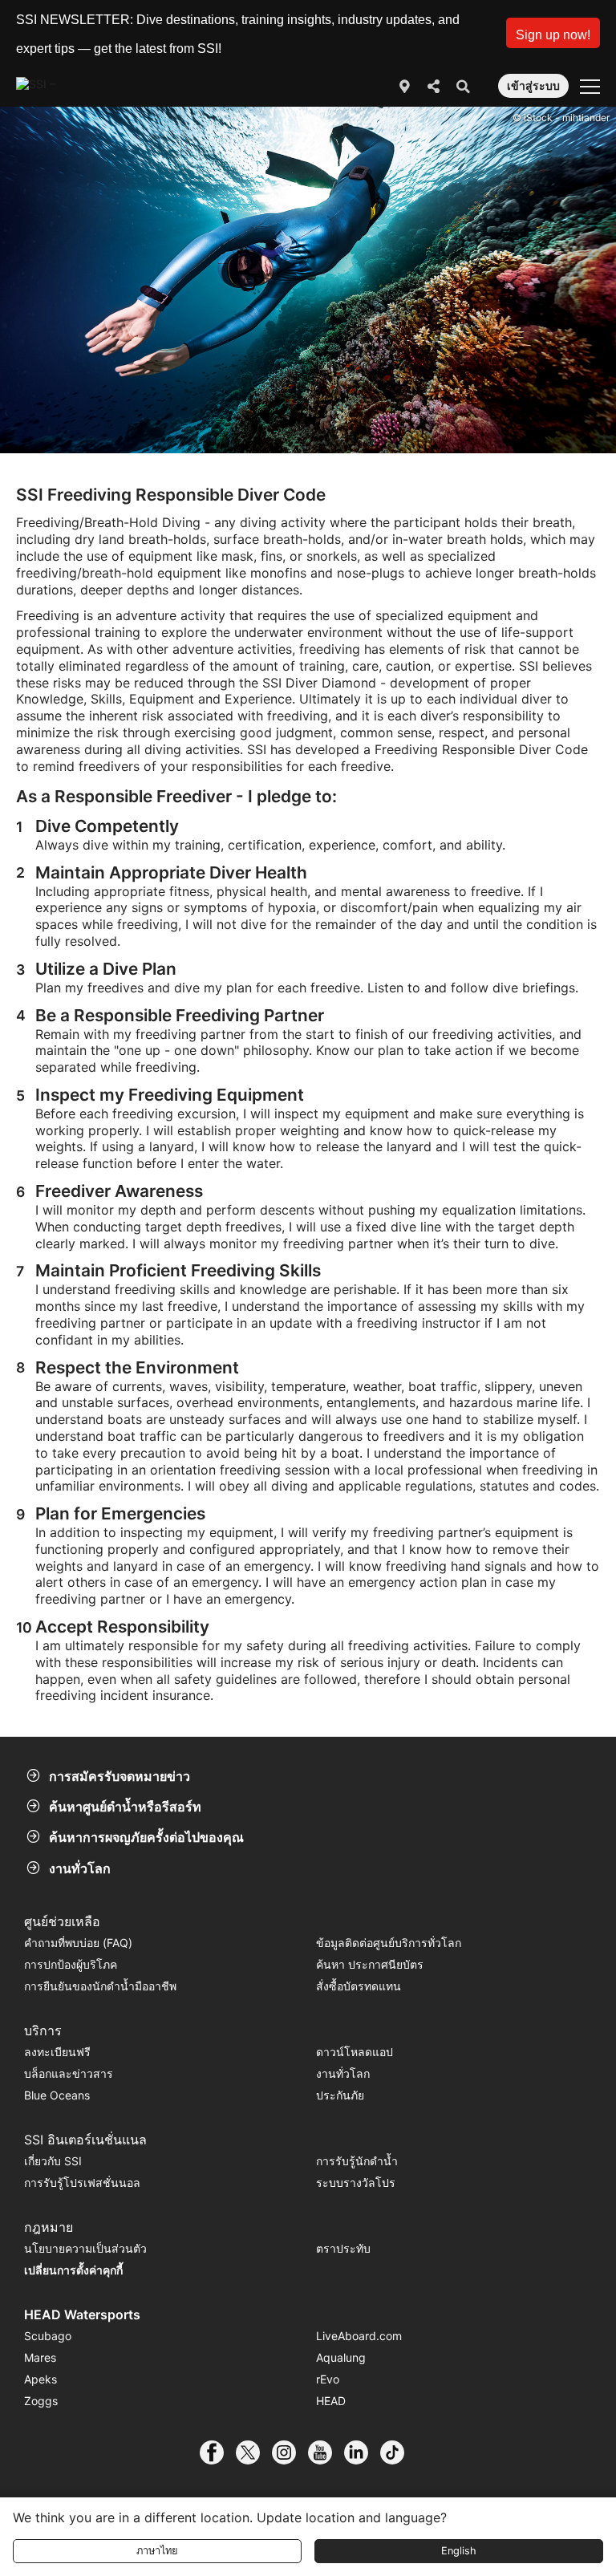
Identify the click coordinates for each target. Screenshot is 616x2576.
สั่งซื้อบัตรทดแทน (359, 1986)
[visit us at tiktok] (398, 2452)
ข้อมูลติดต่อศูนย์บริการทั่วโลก (389, 1943)
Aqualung (341, 2357)
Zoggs (41, 2401)
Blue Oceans (57, 2095)
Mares (40, 2357)
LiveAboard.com (359, 2336)
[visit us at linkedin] (362, 2452)
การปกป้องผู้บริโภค (71, 1964)
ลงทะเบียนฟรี (57, 2052)
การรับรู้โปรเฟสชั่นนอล (82, 2183)
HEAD (331, 2401)
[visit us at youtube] (326, 2452)
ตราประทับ (343, 2248)
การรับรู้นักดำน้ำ (357, 2161)
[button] (553, 33)
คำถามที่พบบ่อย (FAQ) (78, 1943)
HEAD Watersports (82, 2314)
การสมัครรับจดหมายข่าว (120, 1776)
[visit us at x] (254, 2452)
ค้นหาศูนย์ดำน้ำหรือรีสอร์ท (125, 1807)
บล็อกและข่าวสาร (69, 2073)
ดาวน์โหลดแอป (355, 2052)
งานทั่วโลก (80, 1868)
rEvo (328, 2379)
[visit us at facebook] (218, 2452)
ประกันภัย (340, 2095)
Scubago (48, 2336)
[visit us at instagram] (290, 2452)
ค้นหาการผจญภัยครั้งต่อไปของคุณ (146, 1837)
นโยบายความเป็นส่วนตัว (85, 2248)
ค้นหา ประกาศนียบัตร (370, 1964)
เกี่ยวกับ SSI (53, 2161)
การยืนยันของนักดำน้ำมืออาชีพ (100, 1986)
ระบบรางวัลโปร (356, 2183)
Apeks (41, 2379)
